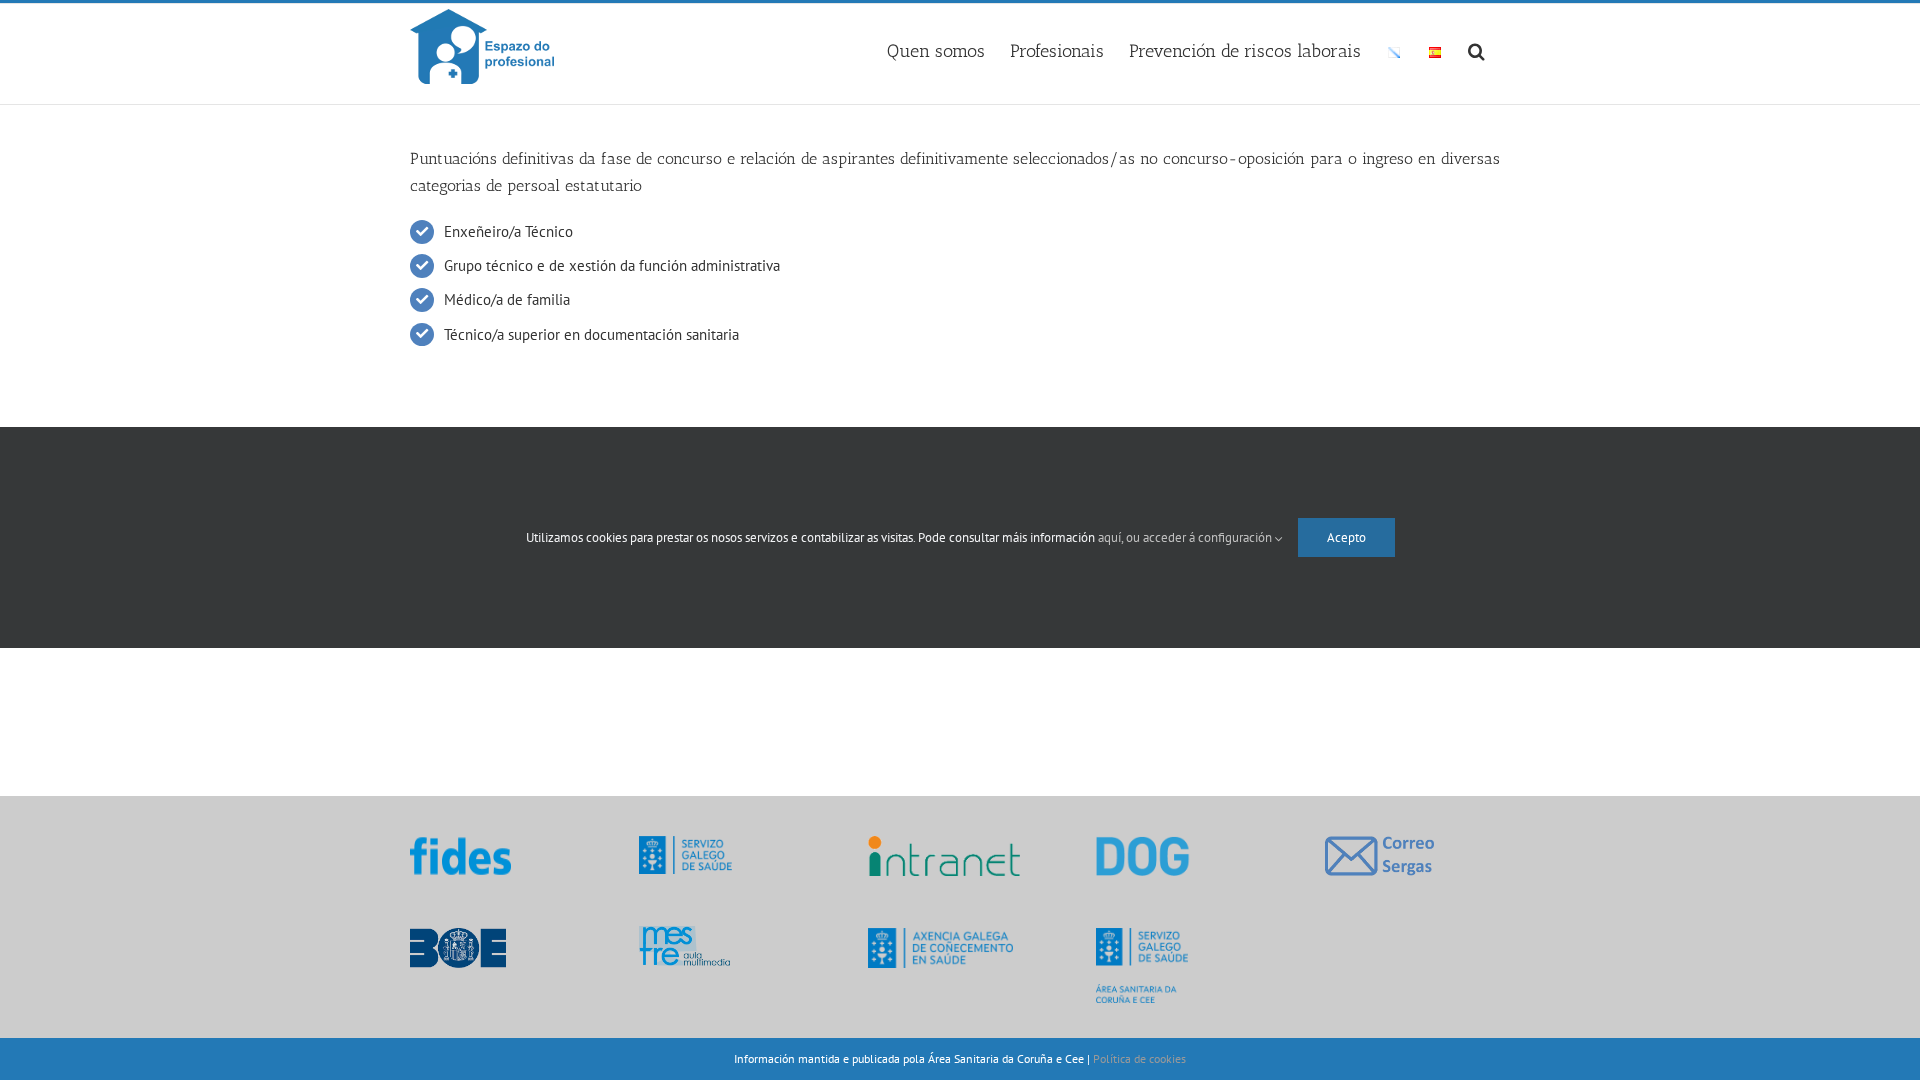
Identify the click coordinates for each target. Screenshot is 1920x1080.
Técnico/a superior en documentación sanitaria (591, 334)
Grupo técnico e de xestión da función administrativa (612, 265)
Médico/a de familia (507, 299)
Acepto (1346, 537)
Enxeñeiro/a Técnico (508, 231)
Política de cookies (1139, 1058)
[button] (1476, 48)
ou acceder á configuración (1200, 537)
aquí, (1112, 537)
